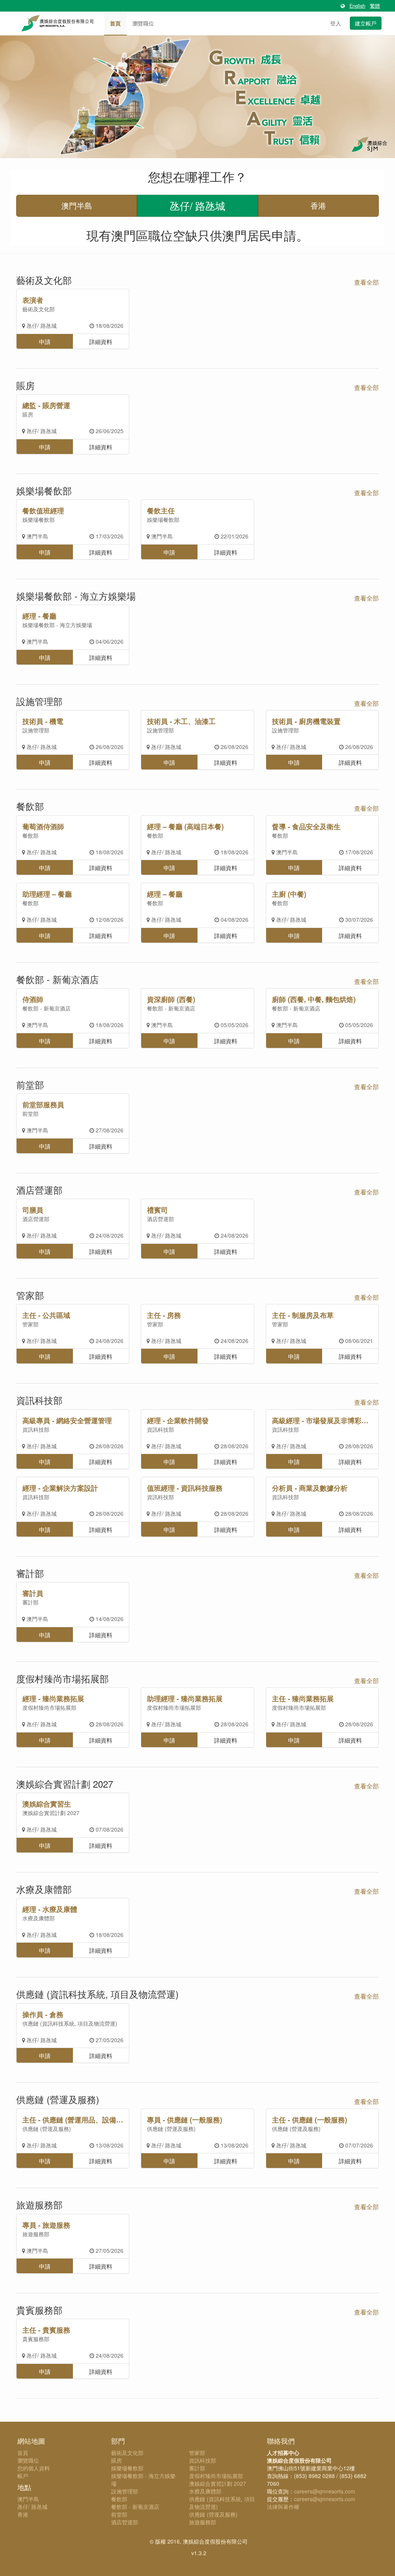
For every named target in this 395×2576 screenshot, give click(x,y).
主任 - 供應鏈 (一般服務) (310, 2120)
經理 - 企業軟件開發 (178, 1420)
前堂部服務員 (43, 1105)
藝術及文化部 (39, 309)
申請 (45, 341)
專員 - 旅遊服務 (46, 2225)
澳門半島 (77, 205)
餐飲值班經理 (43, 511)
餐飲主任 (161, 511)
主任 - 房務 (164, 1315)
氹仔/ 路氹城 (197, 205)
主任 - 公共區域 (46, 1315)
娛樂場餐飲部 (39, 520)
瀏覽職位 (143, 23)
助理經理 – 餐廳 (47, 894)
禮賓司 (157, 1210)
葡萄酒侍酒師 (43, 827)
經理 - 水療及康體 (50, 1909)
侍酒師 (33, 999)
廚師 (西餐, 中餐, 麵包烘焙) (314, 999)
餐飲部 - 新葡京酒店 (46, 1008)
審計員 (33, 1593)
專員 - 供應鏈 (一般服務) (185, 2120)
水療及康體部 (39, 1918)
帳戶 (23, 2476)
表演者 (33, 300)
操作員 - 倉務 (43, 2014)
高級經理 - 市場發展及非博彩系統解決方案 (323, 1420)
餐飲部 (30, 835)
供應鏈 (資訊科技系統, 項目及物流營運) (70, 2023)
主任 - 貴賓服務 (46, 2330)
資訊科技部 (36, 1429)
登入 (336, 23)
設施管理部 (36, 730)
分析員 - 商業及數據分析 (310, 1488)
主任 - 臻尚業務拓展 (303, 1699)
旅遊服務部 (36, 2234)
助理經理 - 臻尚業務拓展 (185, 1699)
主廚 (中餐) (289, 894)
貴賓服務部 (36, 2339)
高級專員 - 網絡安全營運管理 (67, 1420)
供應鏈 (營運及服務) (47, 2129)
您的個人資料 (34, 2468)
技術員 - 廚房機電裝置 (306, 721)
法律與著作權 (283, 2507)
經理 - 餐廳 (39, 616)
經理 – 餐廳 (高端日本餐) (185, 827)
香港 (318, 205)
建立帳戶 (366, 23)
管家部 (30, 1324)
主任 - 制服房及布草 (303, 1315)
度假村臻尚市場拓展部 (49, 1707)
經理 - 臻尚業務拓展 (53, 1699)
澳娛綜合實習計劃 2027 (51, 1813)
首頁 (115, 23)
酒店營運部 (36, 1219)
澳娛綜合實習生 (47, 1804)
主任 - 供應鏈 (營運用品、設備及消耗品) (73, 2120)
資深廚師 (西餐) (171, 999)
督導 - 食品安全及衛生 (306, 827)
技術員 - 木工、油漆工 (181, 721)
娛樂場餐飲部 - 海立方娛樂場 (57, 625)
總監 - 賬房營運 (46, 405)
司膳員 (33, 1210)
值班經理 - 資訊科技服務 (185, 1488)
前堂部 (30, 1113)
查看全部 (366, 282)
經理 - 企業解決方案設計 (60, 1488)
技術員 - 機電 (43, 721)
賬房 (28, 414)
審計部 (30, 1602)
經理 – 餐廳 (165, 894)
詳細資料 (101, 341)
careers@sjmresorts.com (325, 2491)
